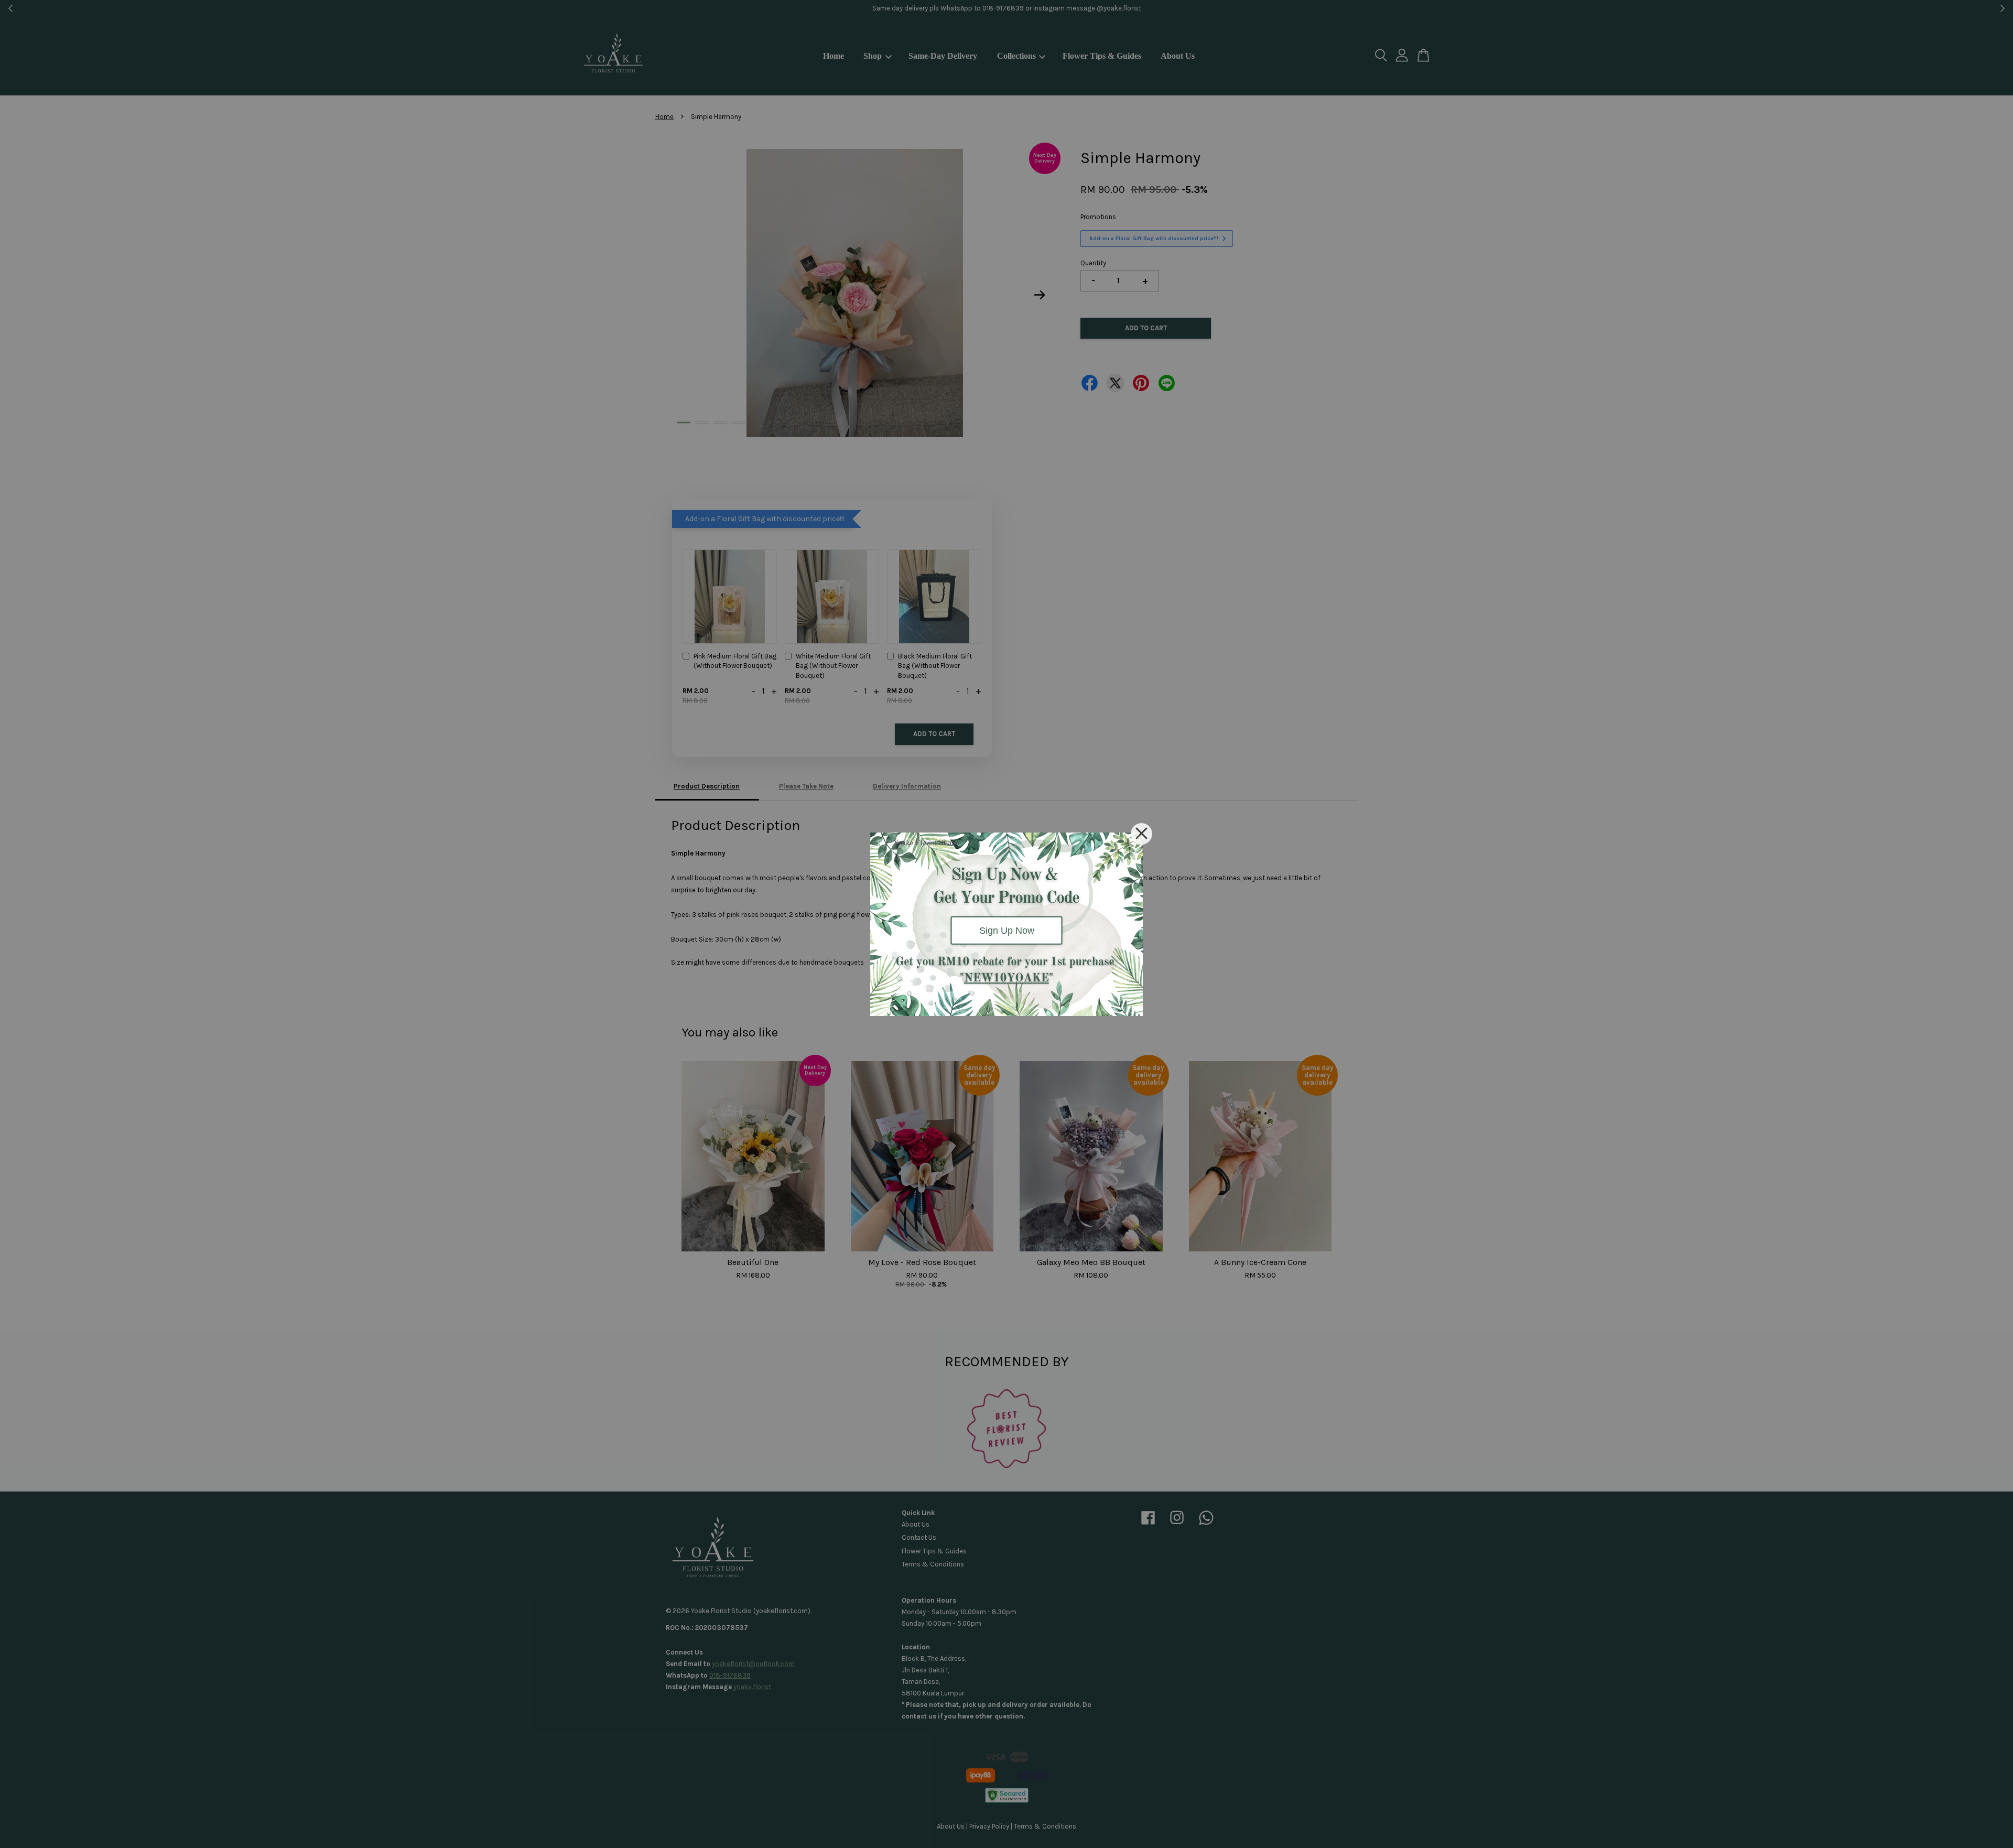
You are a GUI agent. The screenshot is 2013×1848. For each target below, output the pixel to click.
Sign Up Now (1007, 930)
